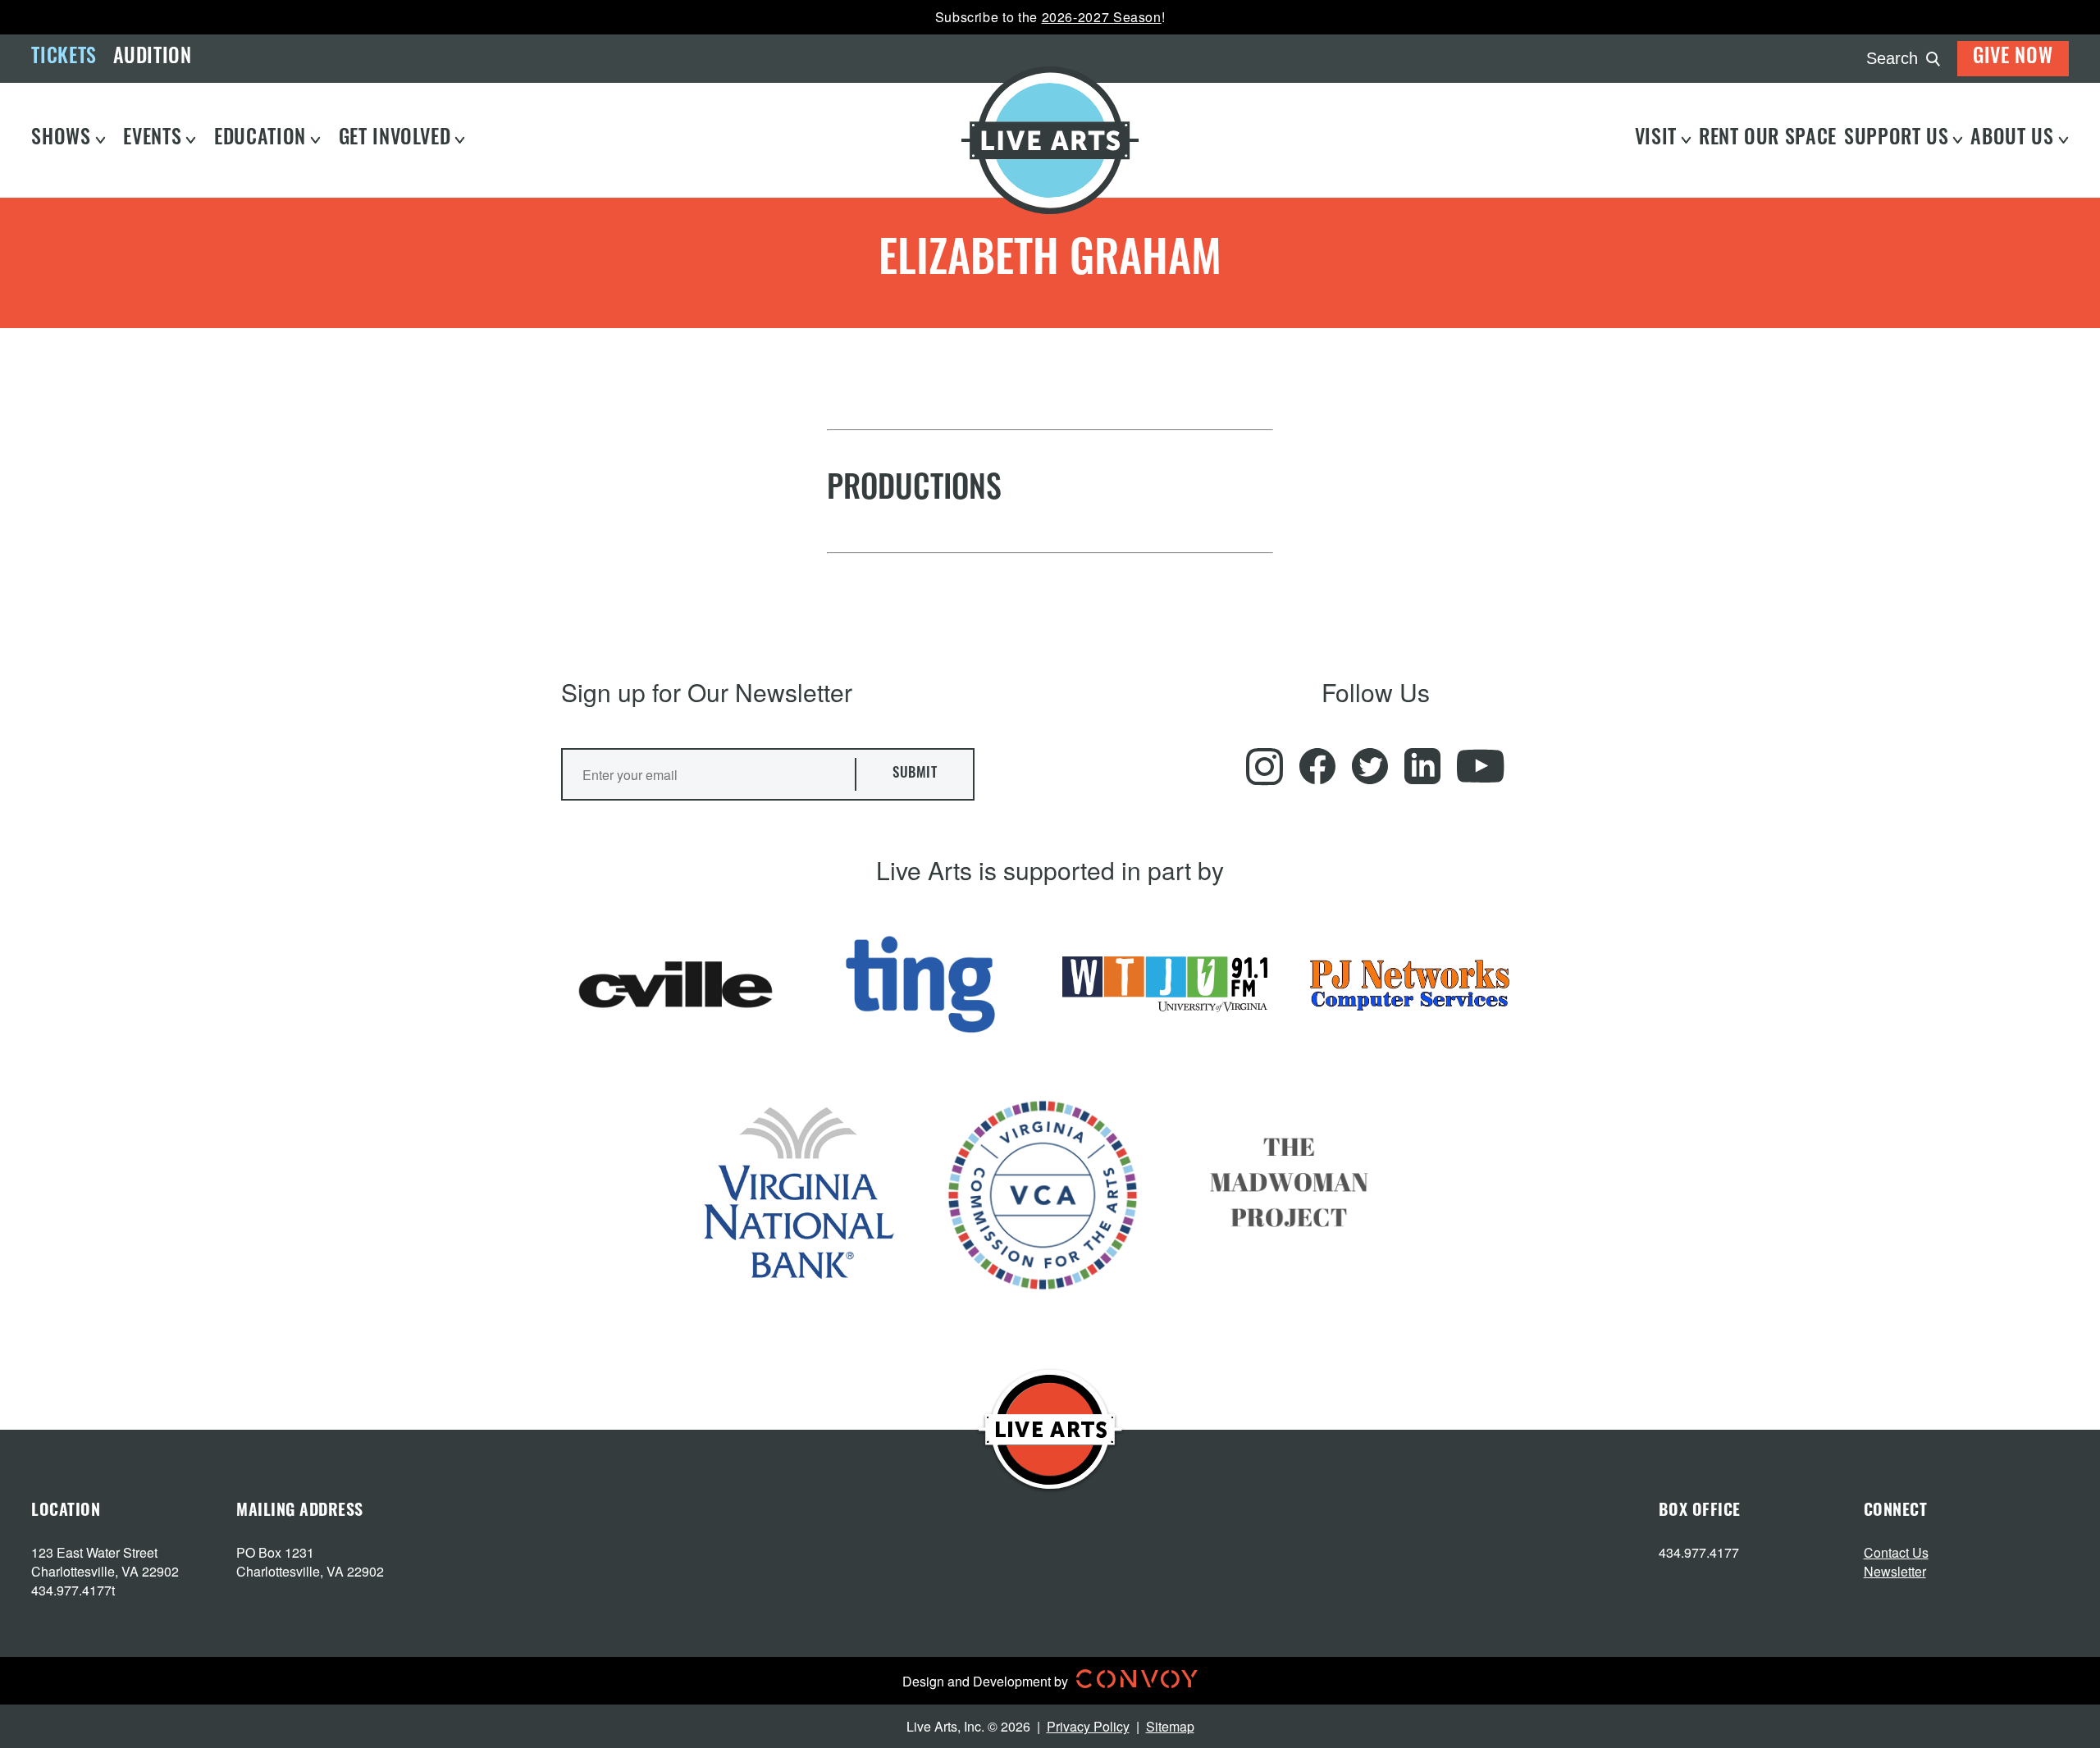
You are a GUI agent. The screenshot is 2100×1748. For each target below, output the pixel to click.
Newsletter (1895, 1571)
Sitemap (1170, 1726)
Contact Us (1896, 1552)
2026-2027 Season (1102, 17)
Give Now (2013, 58)
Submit (915, 774)
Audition (153, 58)
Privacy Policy (1088, 1726)
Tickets (64, 58)
